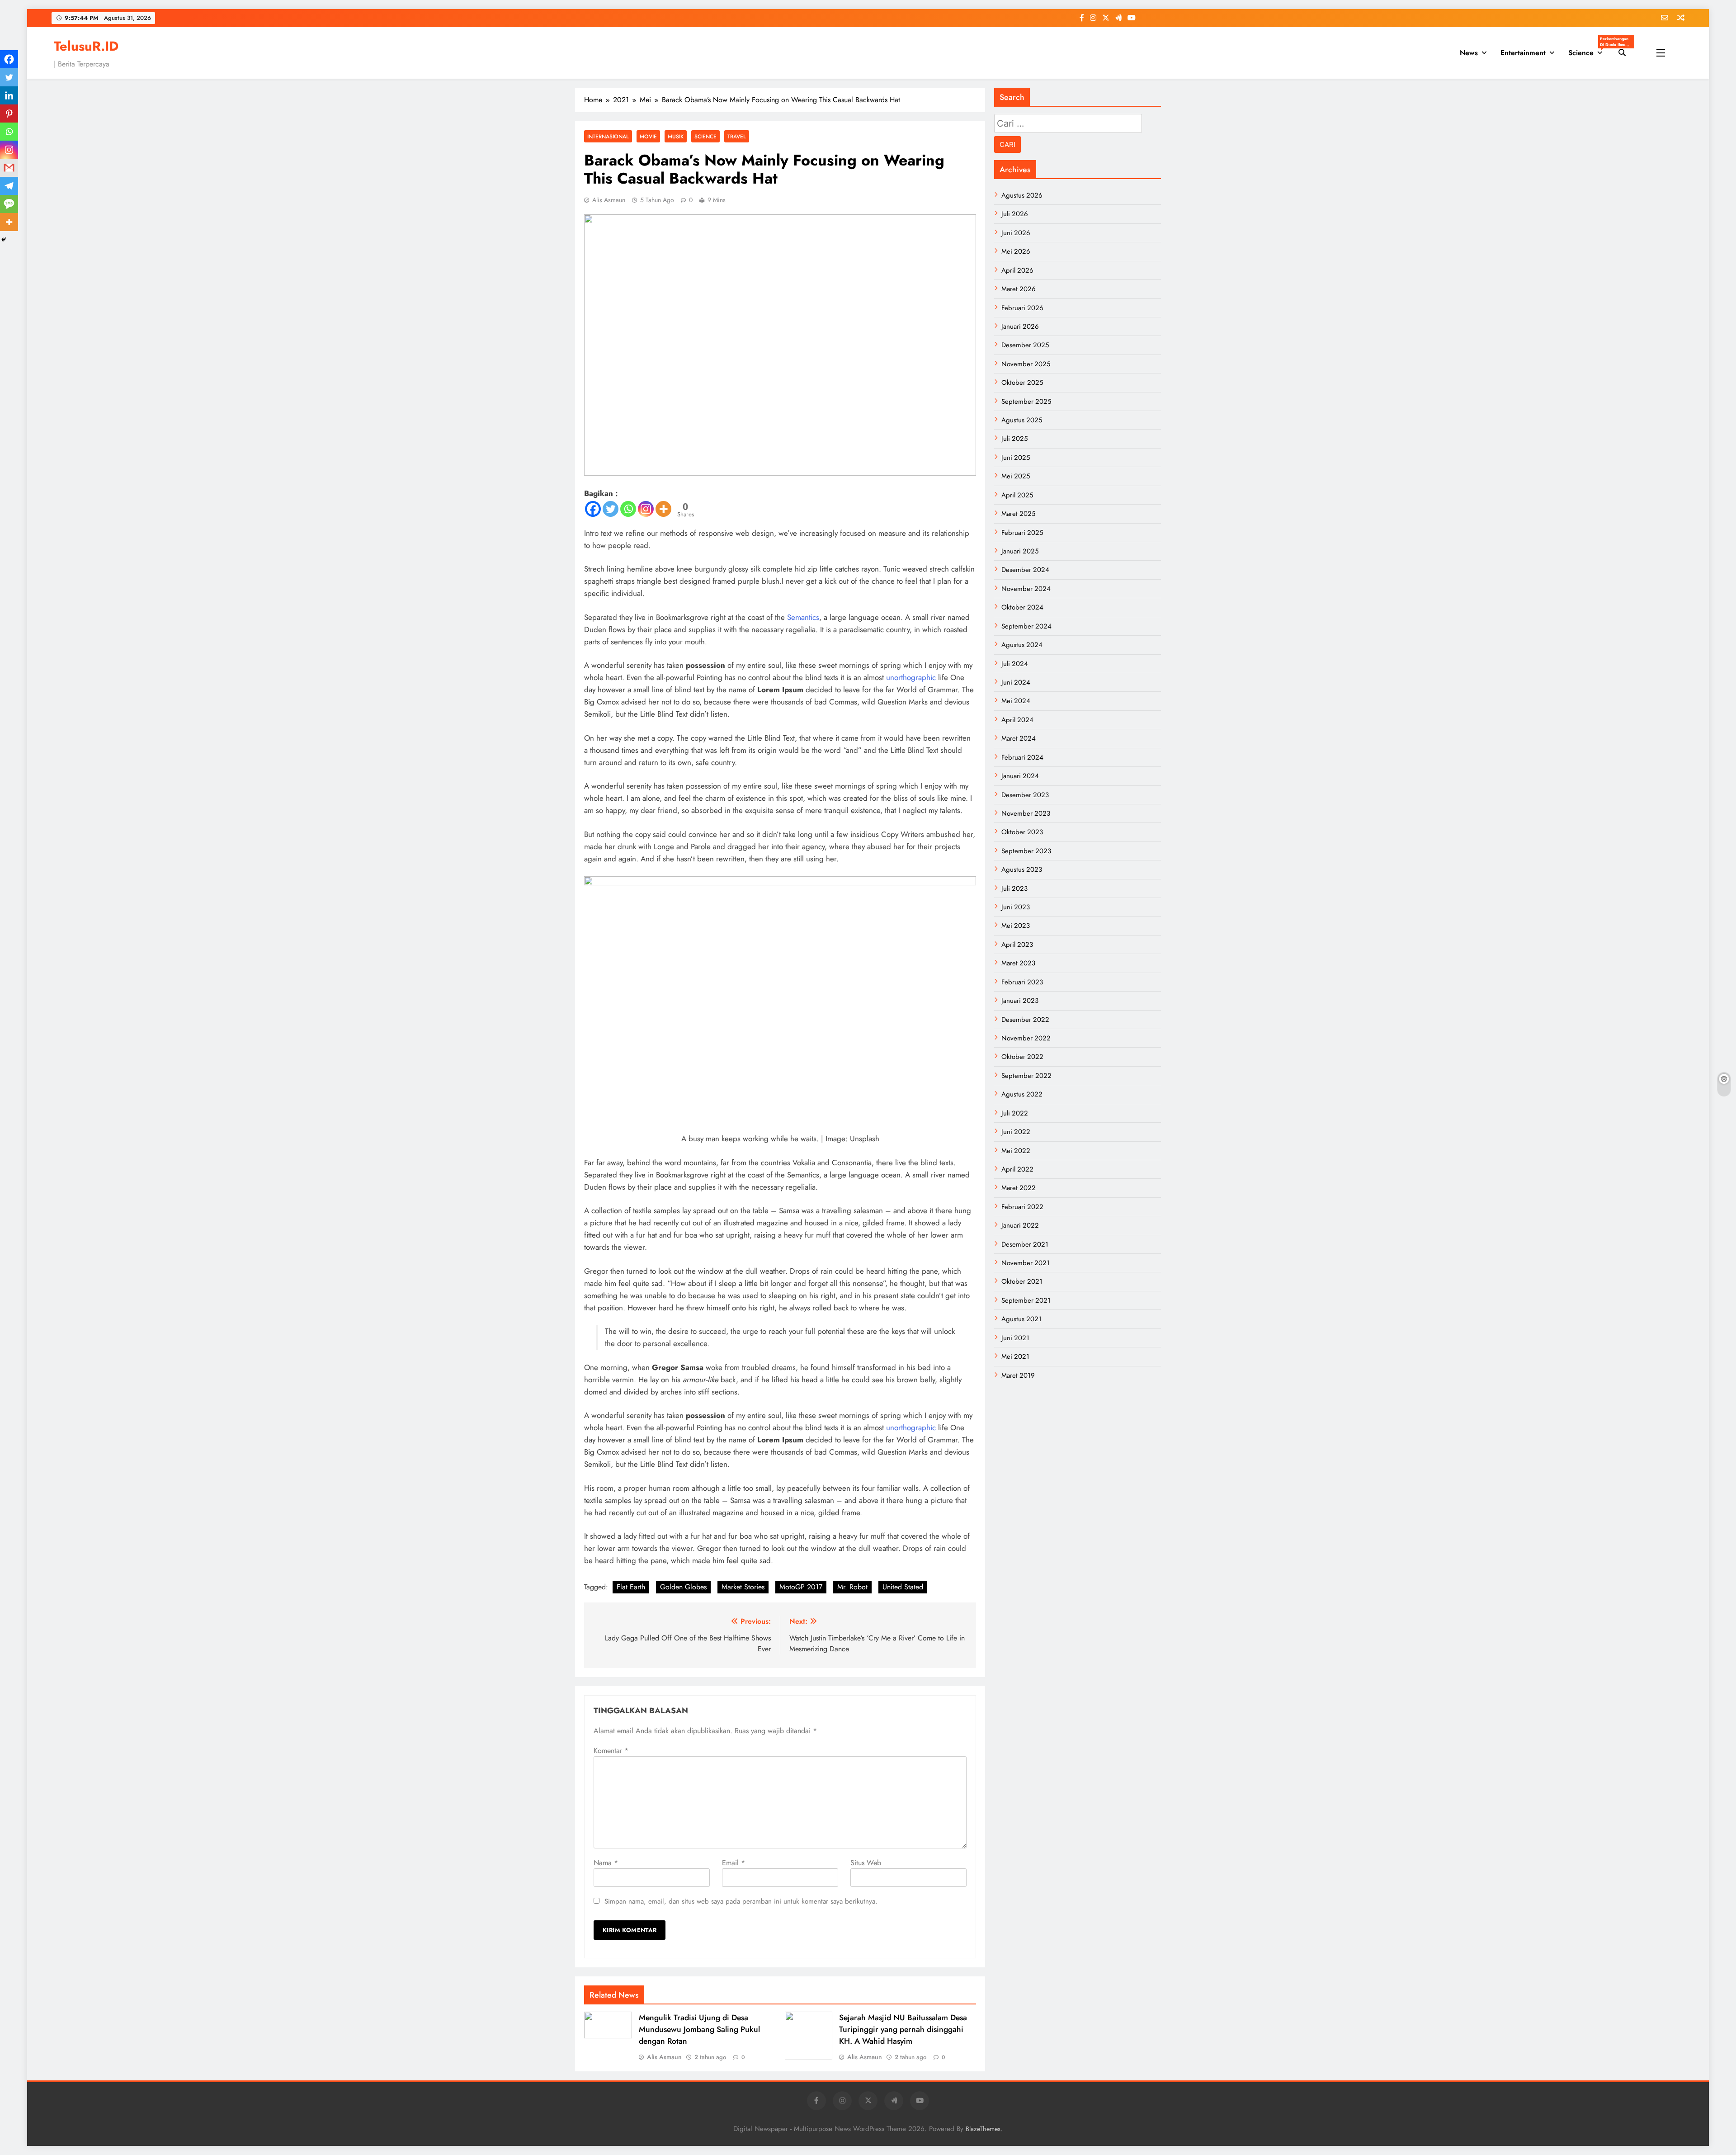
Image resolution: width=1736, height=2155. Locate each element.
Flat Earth (631, 1587)
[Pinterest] (9, 113)
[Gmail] (9, 168)
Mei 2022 (1016, 1151)
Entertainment (1523, 53)
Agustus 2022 (1022, 1094)
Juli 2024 (1015, 664)
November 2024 (1026, 589)
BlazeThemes (983, 2129)
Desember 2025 (1025, 345)
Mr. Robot (852, 1587)
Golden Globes (683, 1587)
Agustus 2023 (1022, 870)
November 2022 (1026, 1038)
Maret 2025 (1018, 514)
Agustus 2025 (1022, 420)
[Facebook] (593, 509)
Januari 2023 (1020, 1001)
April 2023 (1017, 945)
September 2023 (1026, 851)
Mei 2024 (1016, 701)
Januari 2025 (1020, 551)
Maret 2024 (1019, 738)
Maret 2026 (1019, 289)
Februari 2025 (1022, 533)
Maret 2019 (1018, 1375)
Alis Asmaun (609, 200)
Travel (737, 136)
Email (734, 1863)
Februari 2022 (1022, 1207)
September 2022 (1026, 1076)
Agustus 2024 (1022, 645)
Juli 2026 (1015, 214)
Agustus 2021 (1021, 1319)
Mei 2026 (1016, 251)
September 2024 (1026, 626)
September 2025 (1026, 402)
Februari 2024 (1022, 757)
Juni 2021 (1015, 1338)
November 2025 (1026, 364)
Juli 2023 (1014, 888)
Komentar (611, 1751)
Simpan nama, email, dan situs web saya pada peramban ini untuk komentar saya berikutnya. (741, 1901)
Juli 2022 (1015, 1113)
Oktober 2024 (1022, 607)
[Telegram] (9, 186)
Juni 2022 (1016, 1132)
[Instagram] (646, 509)
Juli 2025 (1014, 439)
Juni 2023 (1016, 907)
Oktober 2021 (1022, 1281)
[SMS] (9, 204)
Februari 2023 (1022, 982)
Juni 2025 (1016, 458)
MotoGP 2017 (801, 1587)
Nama (606, 1863)
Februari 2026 (1022, 308)
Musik (676, 136)
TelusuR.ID (86, 46)
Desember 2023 (1025, 795)
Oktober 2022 (1022, 1057)
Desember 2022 (1025, 1020)
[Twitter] (611, 509)
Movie (648, 136)
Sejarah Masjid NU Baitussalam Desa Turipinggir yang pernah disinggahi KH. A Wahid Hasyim (903, 2029)
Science (1589, 50)
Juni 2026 (1016, 233)
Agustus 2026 (1022, 195)
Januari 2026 (1020, 326)
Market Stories (743, 1587)
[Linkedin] (9, 95)
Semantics (803, 617)
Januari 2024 (1020, 776)
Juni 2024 (1016, 682)
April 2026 (1017, 270)
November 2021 (1026, 1263)
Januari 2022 (1020, 1225)
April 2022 (1017, 1169)
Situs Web (866, 1863)
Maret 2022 (1019, 1188)
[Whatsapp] (628, 509)
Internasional (608, 136)
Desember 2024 (1025, 570)
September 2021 (1026, 1300)
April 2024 (1017, 720)
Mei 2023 (1016, 926)
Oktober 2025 (1022, 383)
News (1469, 53)
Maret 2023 (1018, 963)
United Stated (903, 1587)
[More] (663, 509)
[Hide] (4, 240)
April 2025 (1017, 495)
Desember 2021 (1025, 1244)
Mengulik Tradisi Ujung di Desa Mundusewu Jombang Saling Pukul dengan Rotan (699, 2029)
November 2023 (1026, 813)
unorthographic (911, 677)
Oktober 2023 (1022, 832)
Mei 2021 (1015, 1356)
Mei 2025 (1016, 476)
